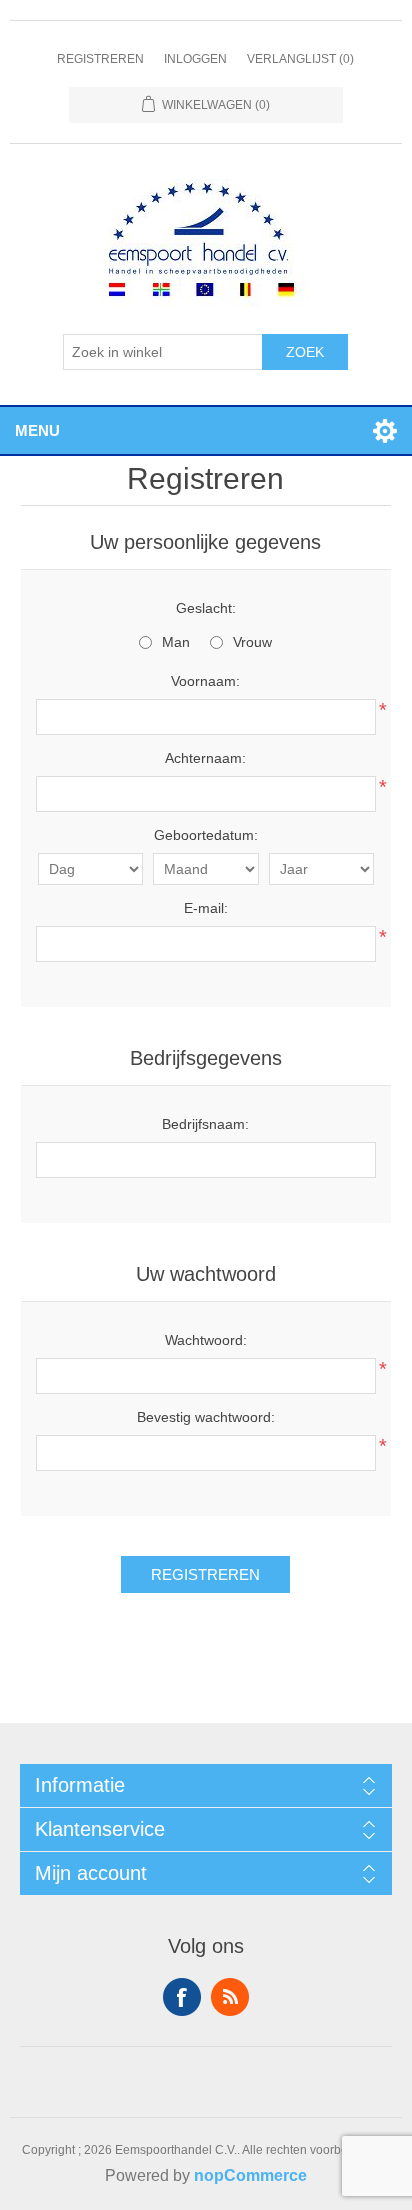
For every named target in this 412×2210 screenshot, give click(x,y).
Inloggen (195, 59)
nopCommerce (250, 2175)
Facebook (182, 1997)
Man (176, 642)
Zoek (305, 352)
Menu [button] (37, 430)
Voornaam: (205, 681)
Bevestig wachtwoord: (206, 1417)
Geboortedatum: (206, 835)
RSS (230, 1997)
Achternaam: (205, 758)
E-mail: (206, 908)
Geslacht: (206, 608)
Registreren (100, 59)
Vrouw (252, 642)
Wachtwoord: (206, 1340)
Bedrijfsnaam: (205, 1124)
